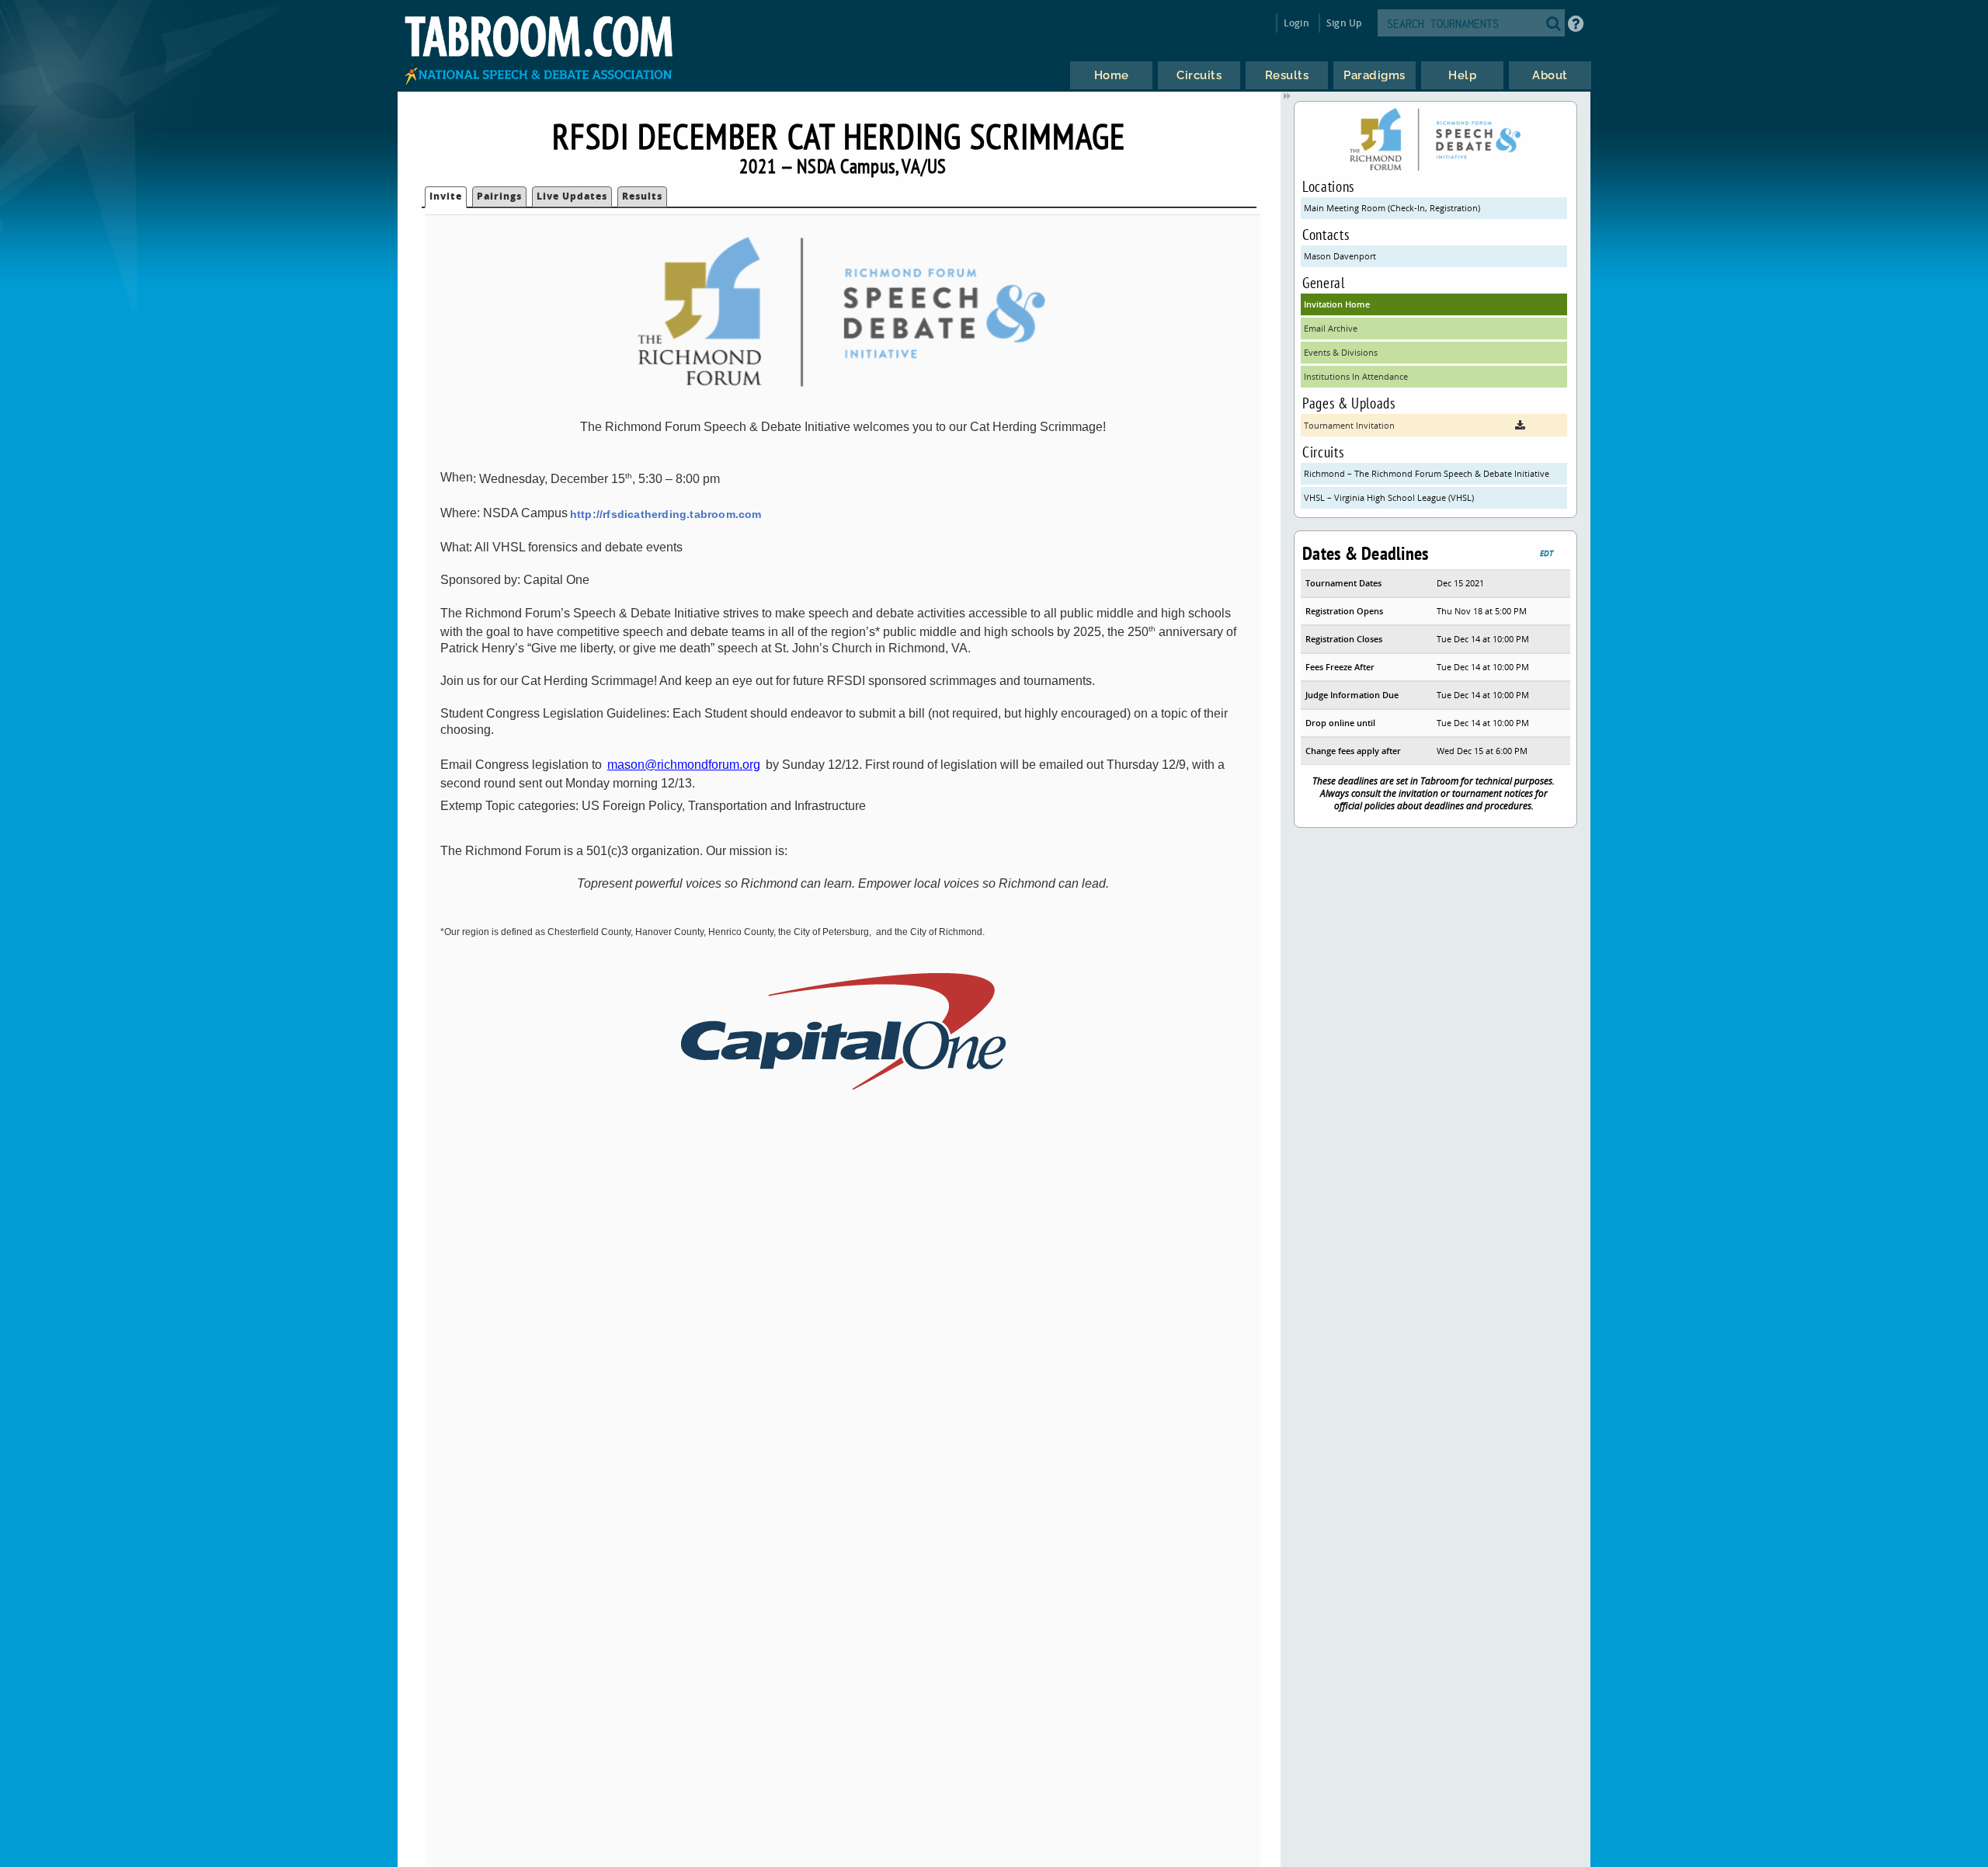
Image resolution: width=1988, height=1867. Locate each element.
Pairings (499, 196)
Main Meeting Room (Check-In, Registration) (1392, 208)
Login (1296, 23)
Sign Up (1344, 23)
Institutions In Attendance (1356, 376)
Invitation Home (1337, 304)
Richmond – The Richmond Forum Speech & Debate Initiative (1427, 473)
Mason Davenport (1340, 256)
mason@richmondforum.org (684, 765)
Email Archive (1331, 328)
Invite (446, 196)
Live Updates (572, 196)
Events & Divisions (1341, 352)
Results (642, 196)
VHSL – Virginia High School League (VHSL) (1389, 497)
